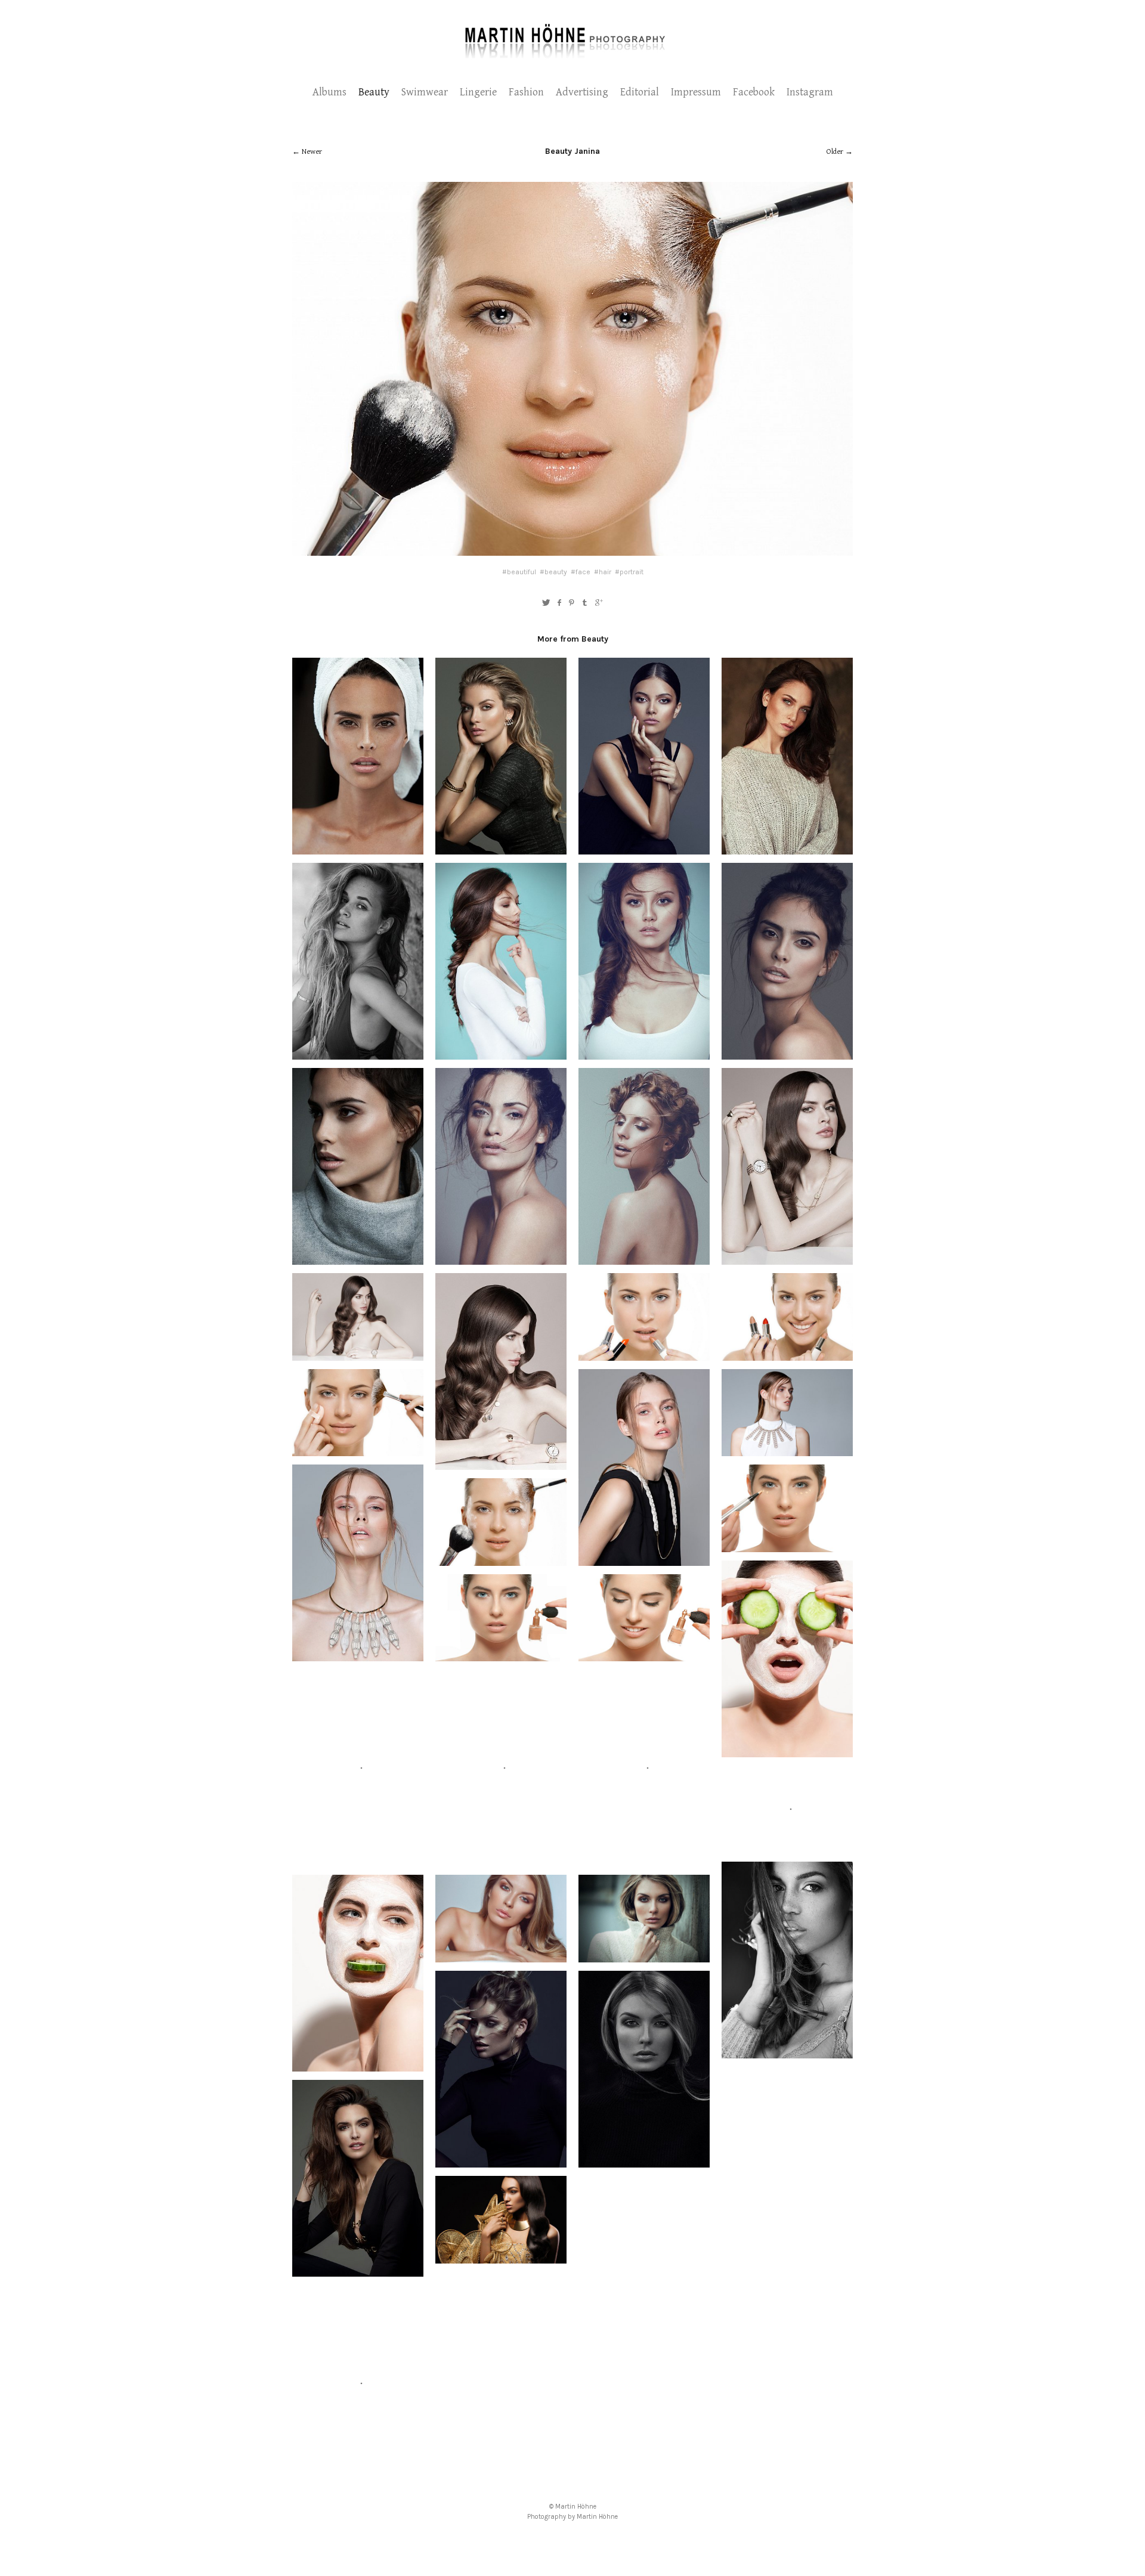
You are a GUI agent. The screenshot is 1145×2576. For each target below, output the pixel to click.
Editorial (640, 92)
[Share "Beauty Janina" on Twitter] (546, 603)
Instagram (810, 92)
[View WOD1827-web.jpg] (358, 1258)
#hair (603, 572)
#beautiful (519, 572)
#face (581, 572)
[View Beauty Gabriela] (501, 1258)
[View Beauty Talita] (787, 1053)
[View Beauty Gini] (501, 2161)
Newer (312, 152)
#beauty (553, 572)
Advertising (582, 92)
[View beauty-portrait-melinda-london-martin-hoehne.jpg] (787, 1847)
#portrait (629, 572)
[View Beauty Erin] (358, 2270)
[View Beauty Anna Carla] (644, 1258)
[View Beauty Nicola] (501, 1053)
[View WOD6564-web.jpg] (358, 848)
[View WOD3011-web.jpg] (358, 1053)
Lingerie (478, 92)
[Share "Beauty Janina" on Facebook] (559, 603)
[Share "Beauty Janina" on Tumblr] (585, 603)
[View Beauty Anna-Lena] (501, 2257)
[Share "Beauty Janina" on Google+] (599, 603)
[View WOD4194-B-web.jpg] (644, 848)
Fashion (526, 92)
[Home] (573, 57)
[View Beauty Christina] (358, 1655)
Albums (329, 92)
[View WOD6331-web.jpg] (787, 848)
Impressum (696, 92)
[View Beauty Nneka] (787, 2052)
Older (835, 152)
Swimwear (425, 92)
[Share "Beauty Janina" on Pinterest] (572, 603)
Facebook (754, 92)
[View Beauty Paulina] (501, 848)
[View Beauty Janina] (358, 1450)
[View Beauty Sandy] (358, 1860)
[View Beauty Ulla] (358, 2475)
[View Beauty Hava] (358, 1354)
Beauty (374, 92)
